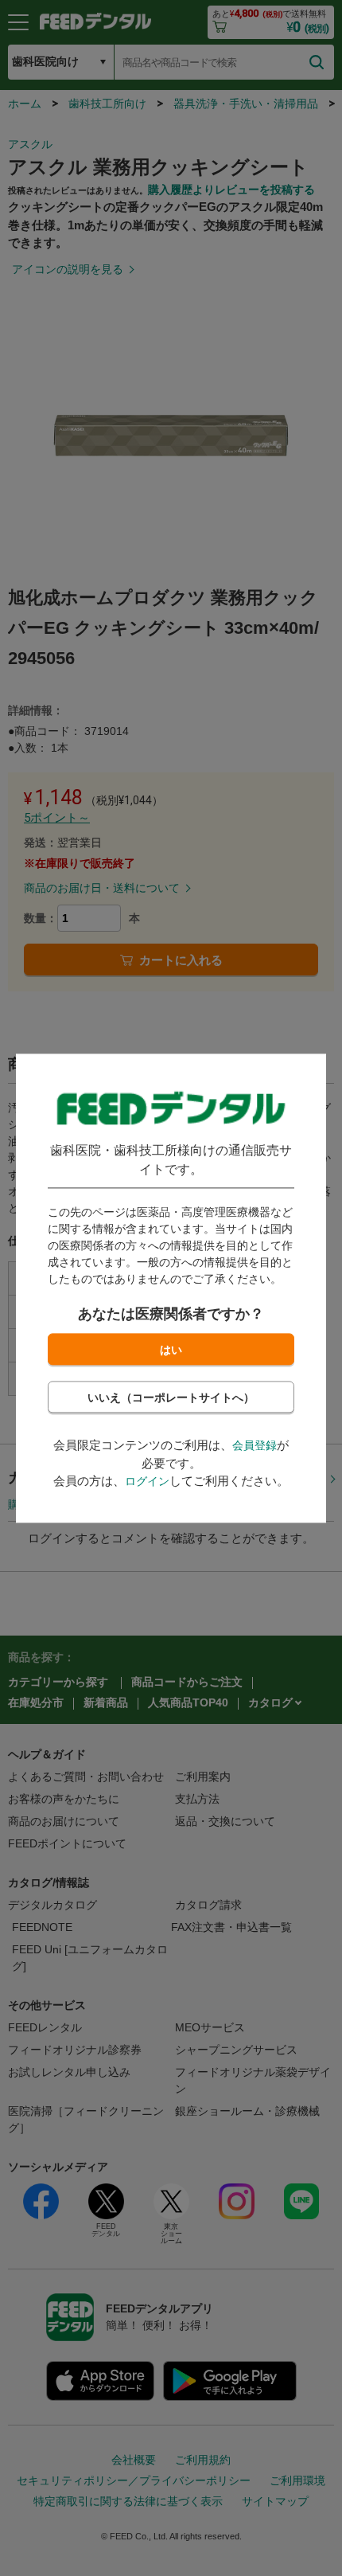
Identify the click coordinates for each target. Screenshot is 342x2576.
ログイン (147, 1482)
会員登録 (255, 1446)
